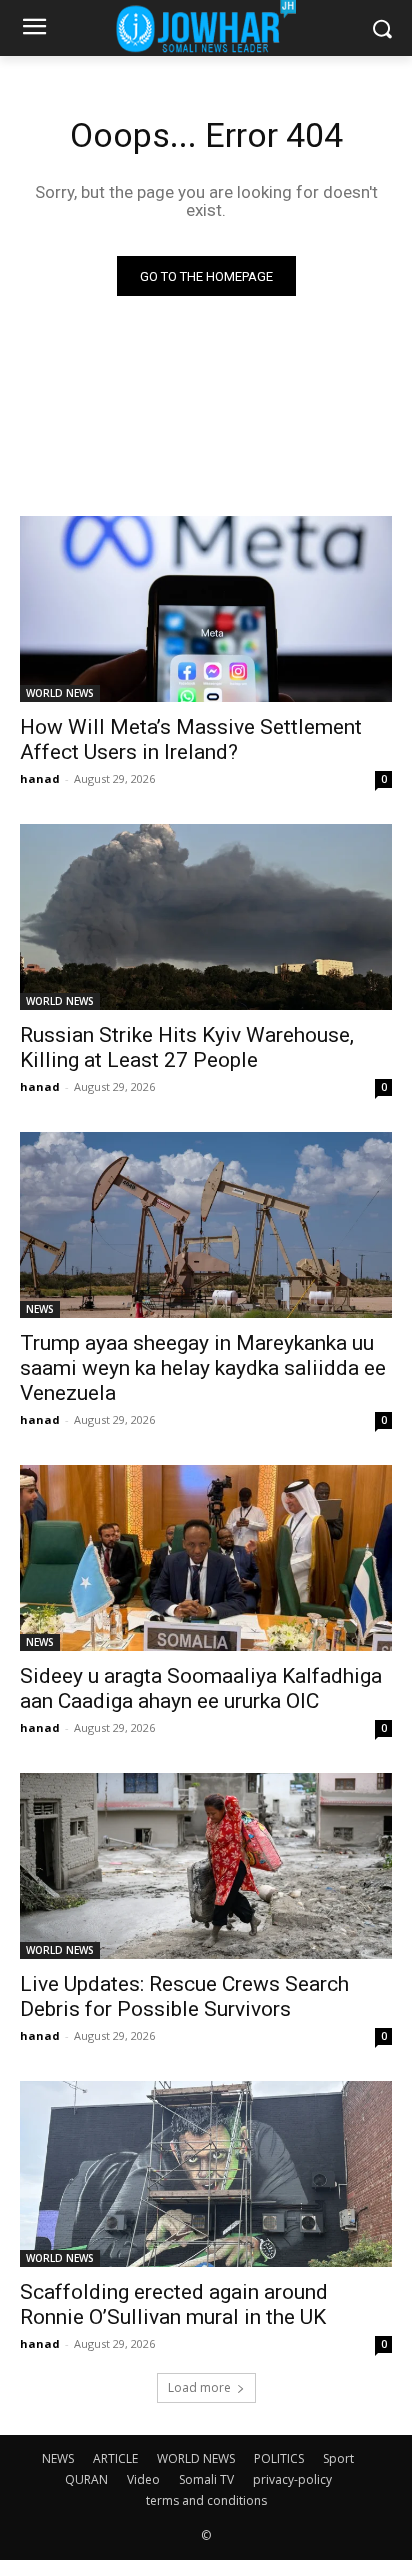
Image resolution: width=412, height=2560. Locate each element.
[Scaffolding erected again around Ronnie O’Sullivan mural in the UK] (206, 2174)
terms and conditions (206, 2500)
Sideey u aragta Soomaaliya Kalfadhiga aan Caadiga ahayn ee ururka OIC (201, 1688)
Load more (199, 2387)
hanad (40, 778)
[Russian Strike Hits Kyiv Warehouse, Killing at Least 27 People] (206, 917)
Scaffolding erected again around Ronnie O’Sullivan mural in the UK (174, 2304)
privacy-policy (292, 2479)
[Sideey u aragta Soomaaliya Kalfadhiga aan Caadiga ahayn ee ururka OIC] (206, 1558)
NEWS (40, 1309)
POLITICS (279, 2458)
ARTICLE (115, 2458)
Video (143, 2479)
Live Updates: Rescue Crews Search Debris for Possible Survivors (184, 1996)
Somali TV (206, 2479)
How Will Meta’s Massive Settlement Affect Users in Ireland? (191, 739)
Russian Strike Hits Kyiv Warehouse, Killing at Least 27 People (187, 1047)
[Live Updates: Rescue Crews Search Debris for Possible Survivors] (206, 1866)
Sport (338, 2458)
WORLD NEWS (60, 693)
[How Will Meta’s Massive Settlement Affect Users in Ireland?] (206, 609)
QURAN (86, 2479)
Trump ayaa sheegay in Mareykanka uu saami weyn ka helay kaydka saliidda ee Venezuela (203, 1368)
